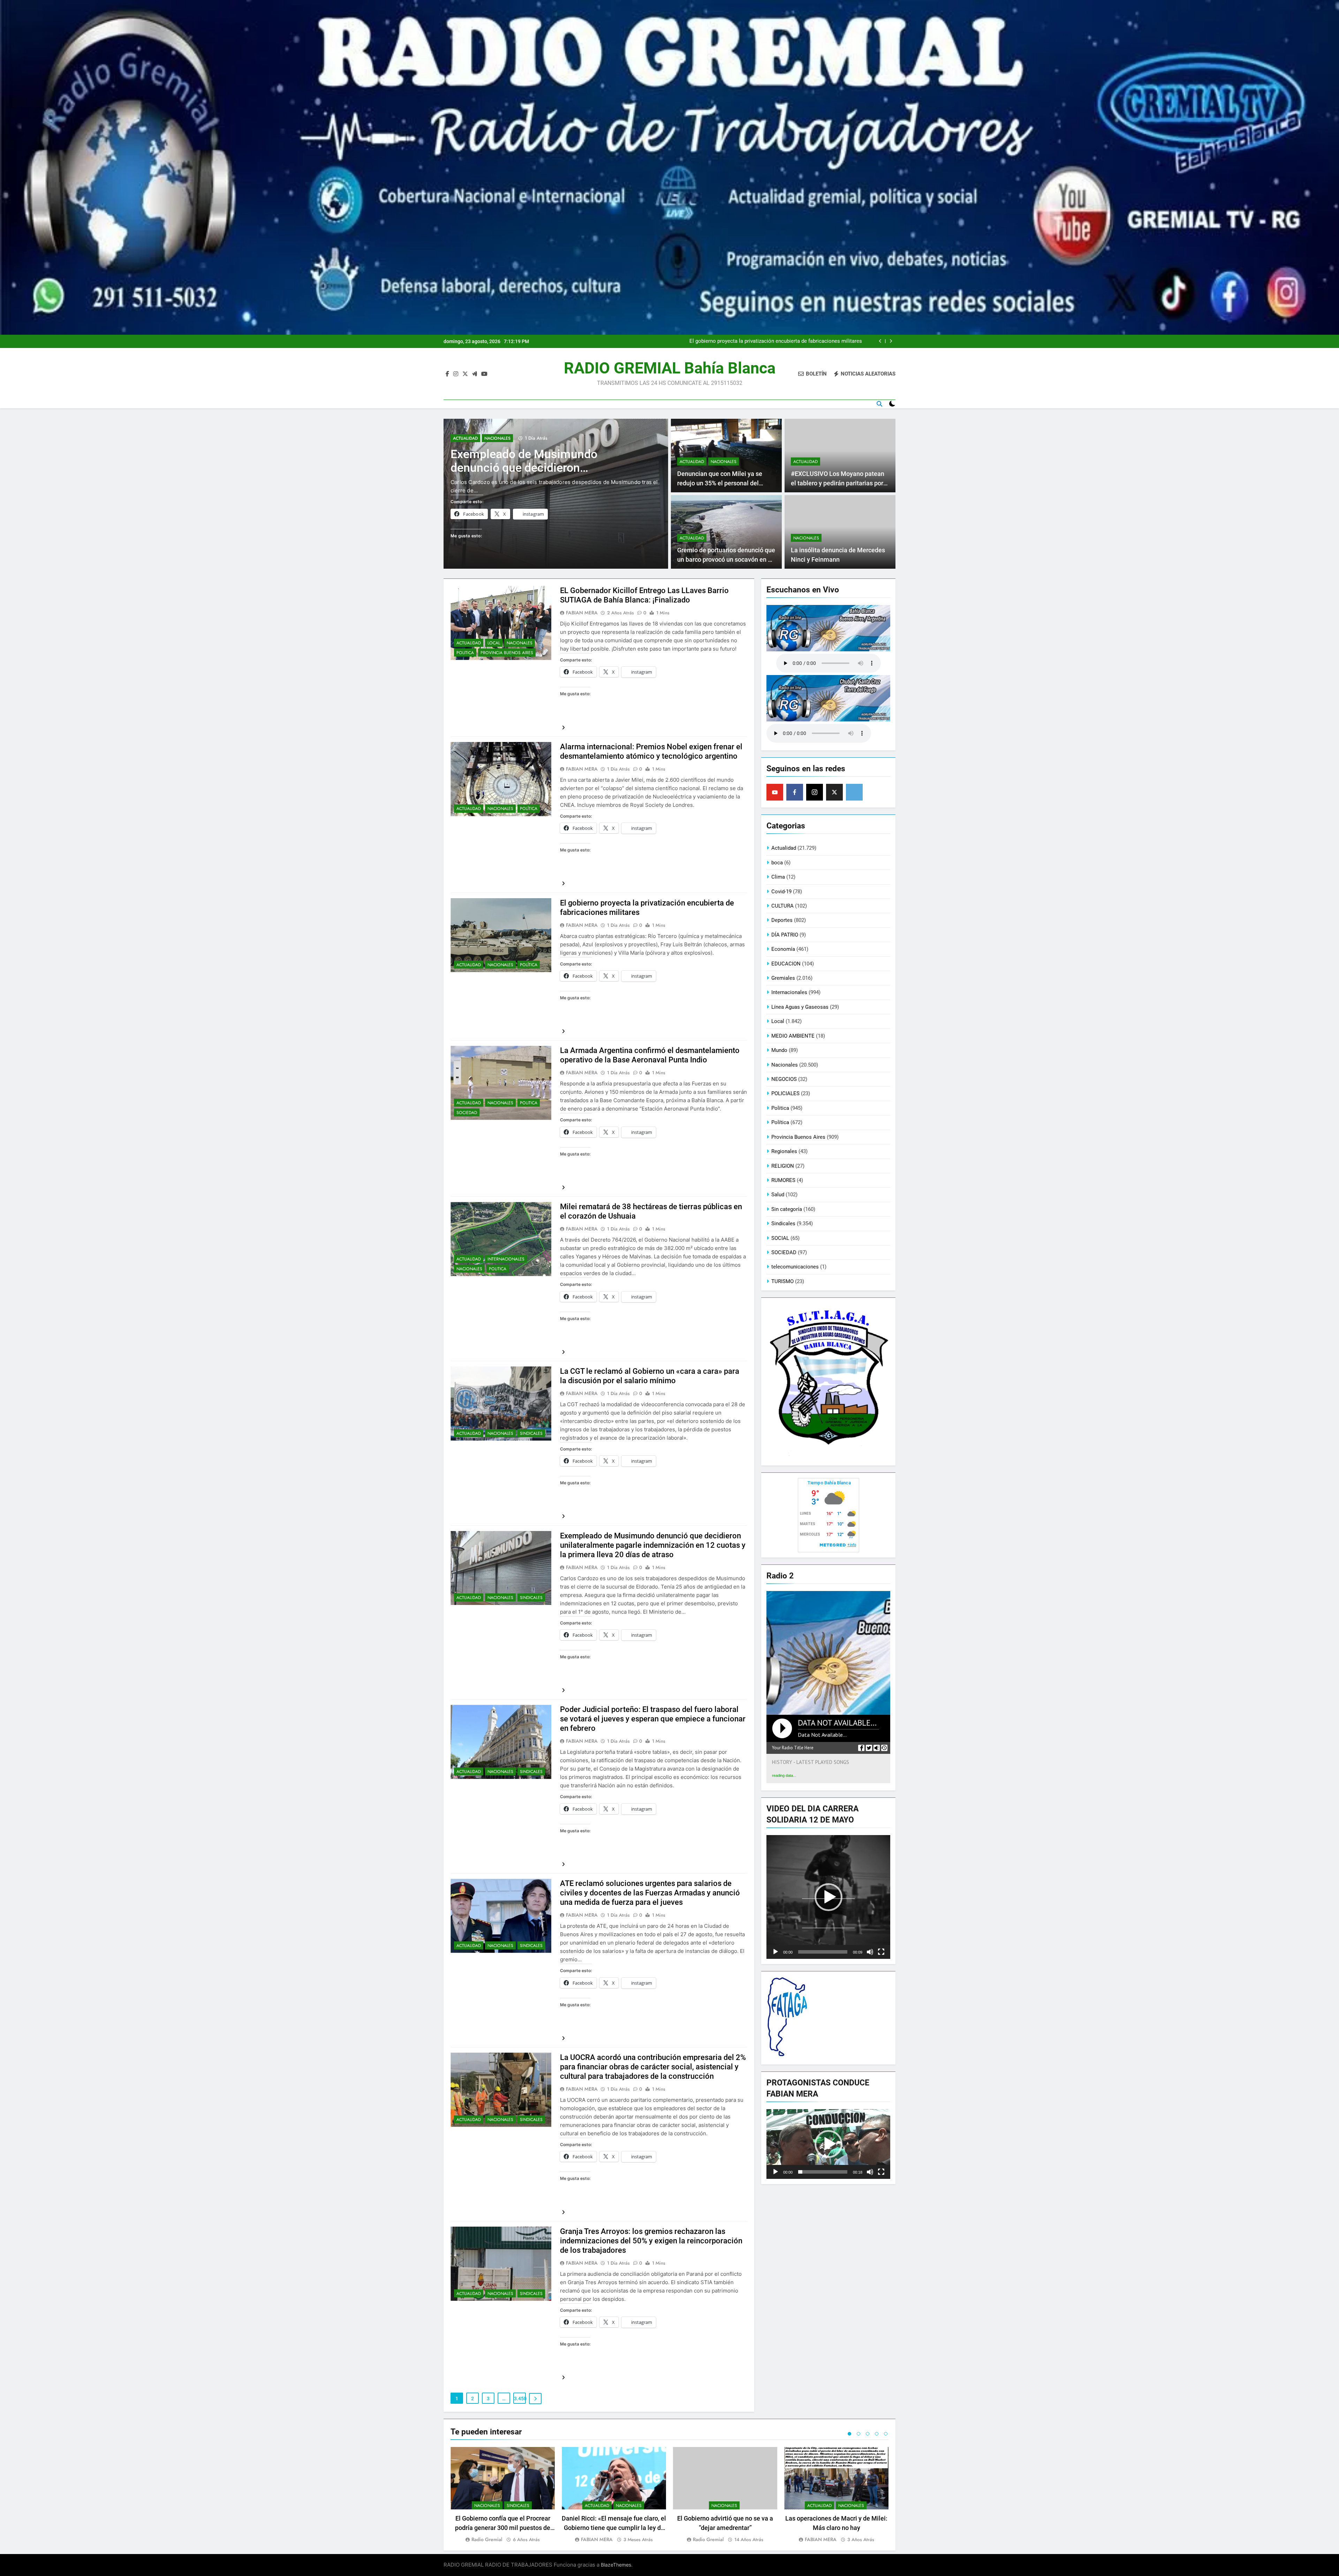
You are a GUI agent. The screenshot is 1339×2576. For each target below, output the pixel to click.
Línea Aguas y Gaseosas (800, 1007)
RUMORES (783, 1180)
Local (494, 643)
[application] (828, 1897)
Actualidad (465, 438)
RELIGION (783, 1166)
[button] (829, 1897)
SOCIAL (780, 1238)
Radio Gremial (487, 2539)
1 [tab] (849, 2434)
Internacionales (506, 1259)
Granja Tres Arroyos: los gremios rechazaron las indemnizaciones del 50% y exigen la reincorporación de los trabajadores (651, 2241)
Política (529, 809)
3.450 (520, 2399)
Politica (465, 653)
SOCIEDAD (467, 1113)
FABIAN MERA (582, 613)
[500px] (854, 792)
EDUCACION (786, 964)
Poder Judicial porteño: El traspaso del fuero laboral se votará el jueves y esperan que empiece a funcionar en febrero (653, 1719)
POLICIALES (785, 1093)
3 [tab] (868, 2434)
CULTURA (782, 906)
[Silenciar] (870, 1952)
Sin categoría (787, 1209)
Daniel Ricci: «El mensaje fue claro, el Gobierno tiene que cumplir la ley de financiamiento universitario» (614, 2528)
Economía (783, 949)
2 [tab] (858, 2434)
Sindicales (531, 1433)
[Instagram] (815, 792)
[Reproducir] (776, 1952)
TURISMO (782, 1281)
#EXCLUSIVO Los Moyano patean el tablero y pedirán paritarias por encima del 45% (838, 483)
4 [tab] (877, 2434)
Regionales (784, 1151)
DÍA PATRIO (785, 935)
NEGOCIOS (784, 1079)
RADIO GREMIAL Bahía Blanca (670, 368)
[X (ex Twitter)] (834, 792)
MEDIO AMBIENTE (793, 1036)
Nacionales (497, 438)
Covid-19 (781, 892)
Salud (778, 1195)
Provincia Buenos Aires (507, 653)
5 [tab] (886, 2434)
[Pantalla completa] (881, 1952)
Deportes (782, 920)
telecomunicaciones (795, 1267)
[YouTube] (775, 792)
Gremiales (783, 978)
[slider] (823, 1952)
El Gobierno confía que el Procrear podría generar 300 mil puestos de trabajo (503, 2528)
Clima (778, 877)
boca (777, 863)
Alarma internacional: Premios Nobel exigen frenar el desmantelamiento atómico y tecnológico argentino (778, 341)
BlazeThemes (616, 2565)
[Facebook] (795, 792)
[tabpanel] (503, 2495)
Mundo (779, 1050)
